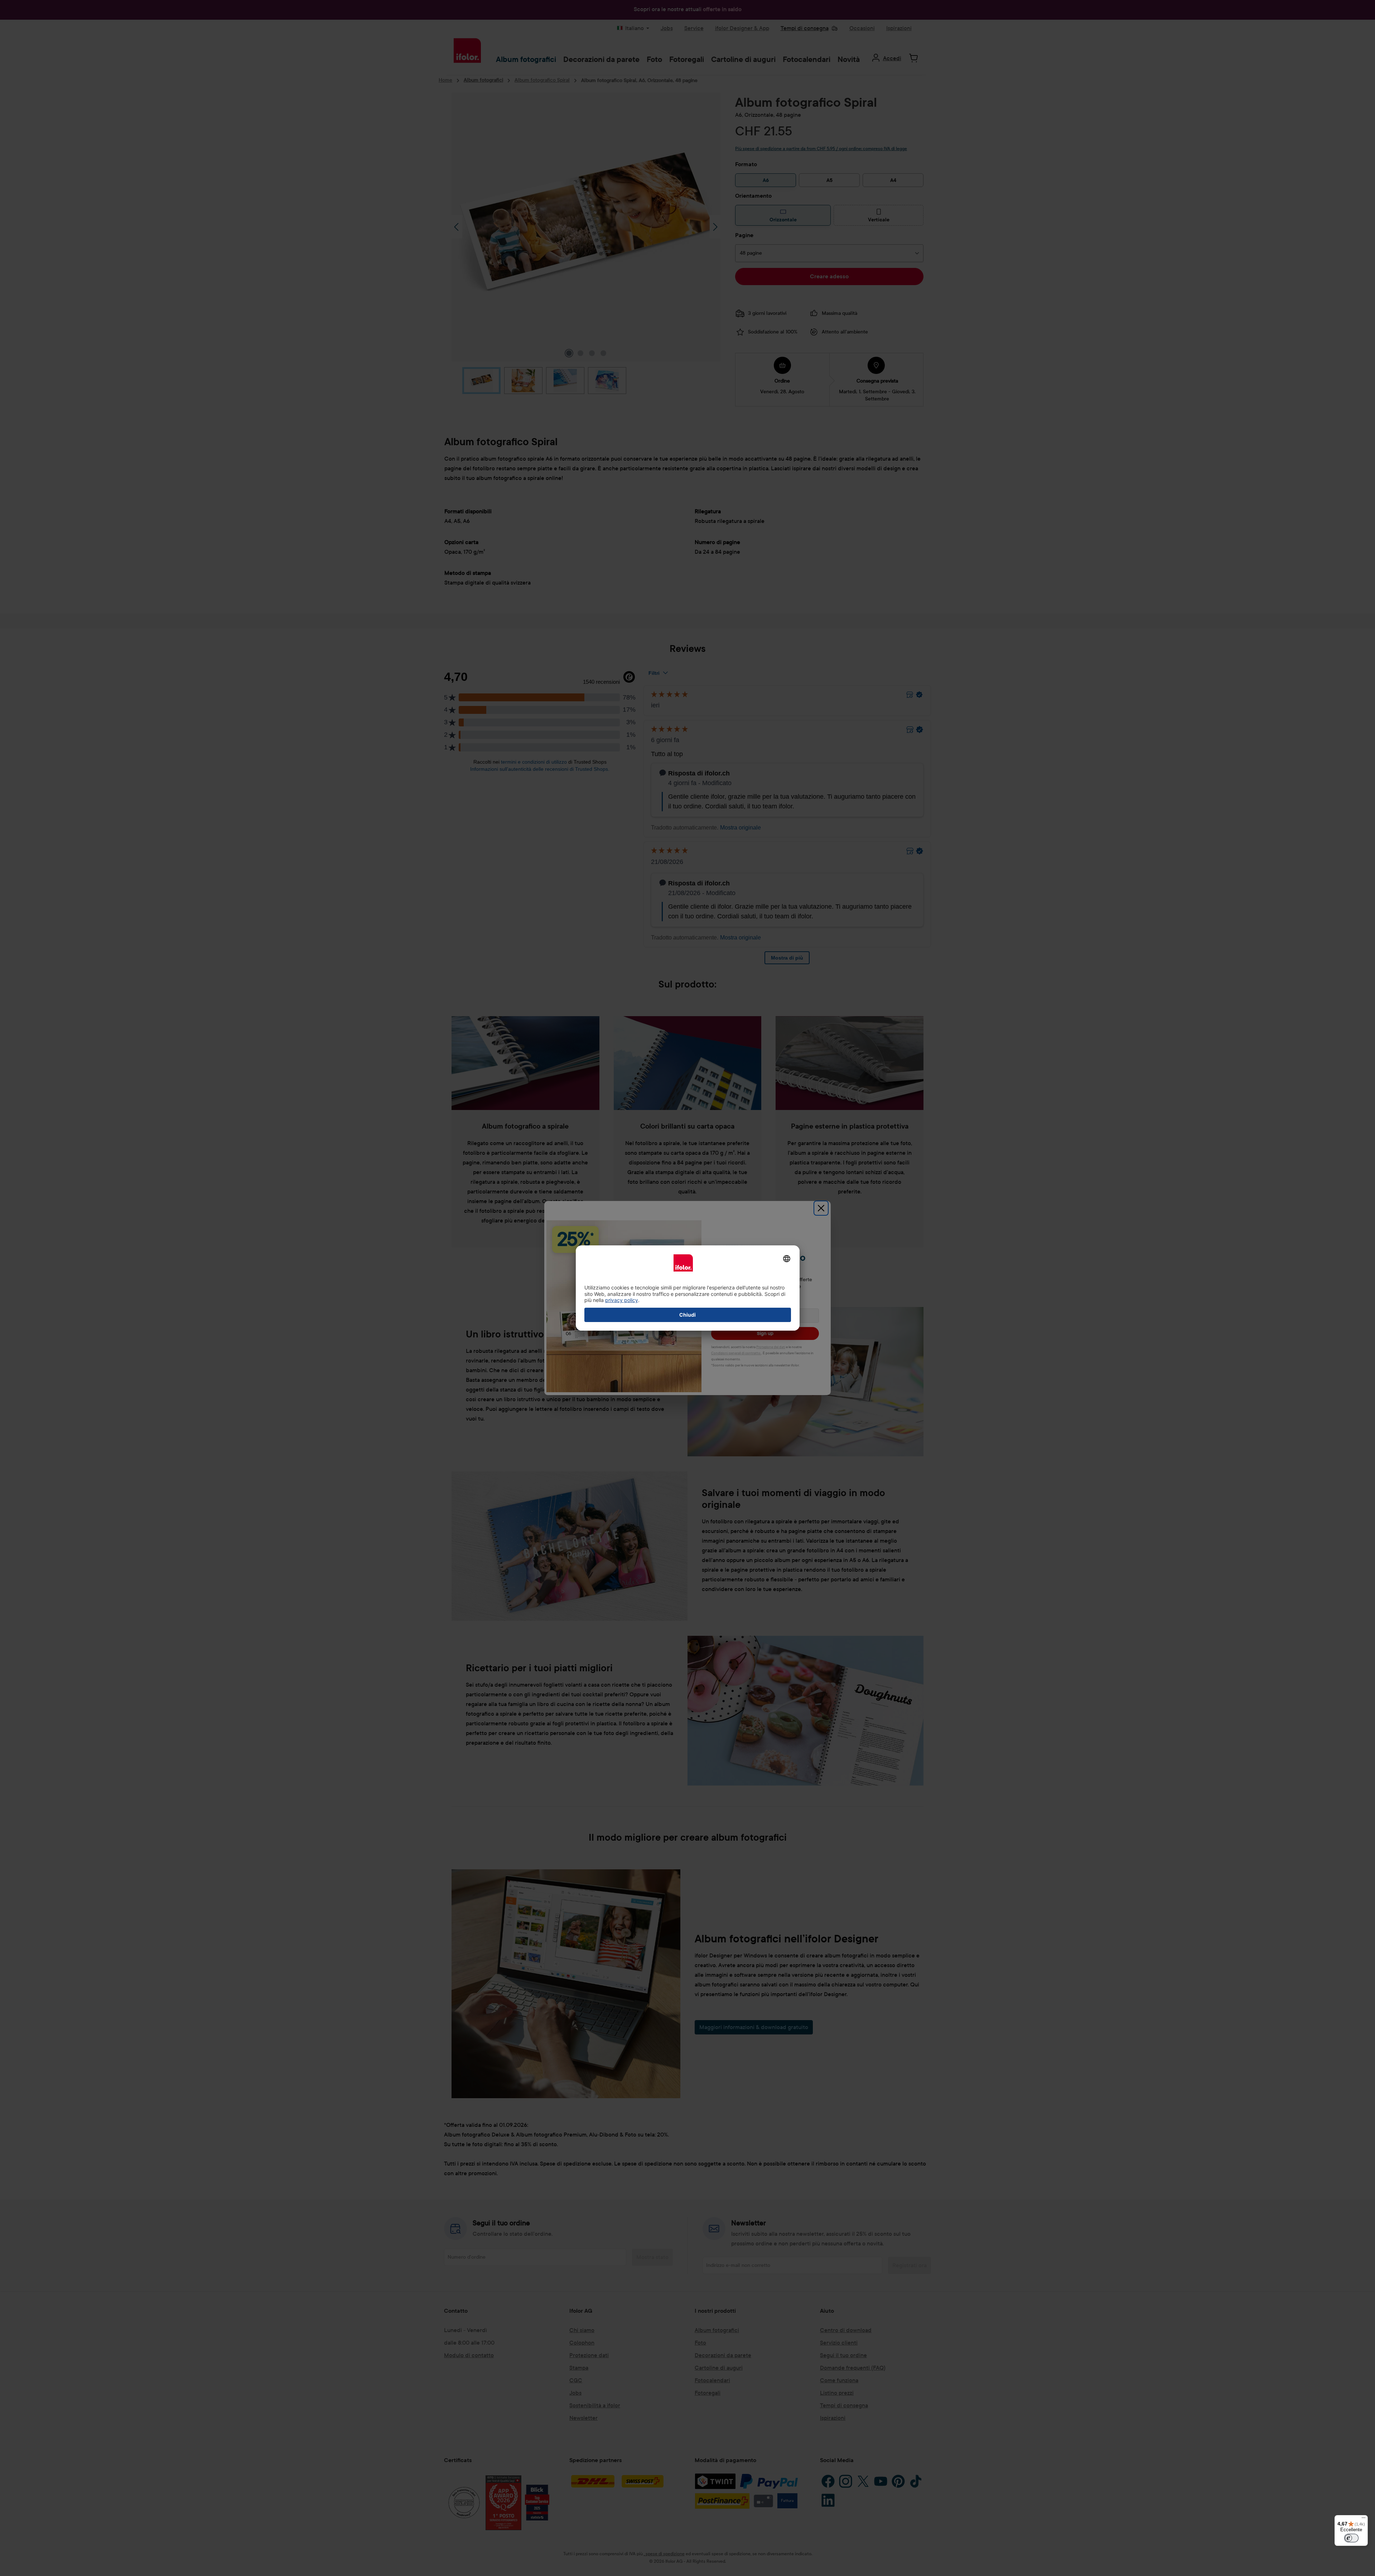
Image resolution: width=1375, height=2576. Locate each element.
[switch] (1351, 2538)
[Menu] (1364, 2519)
